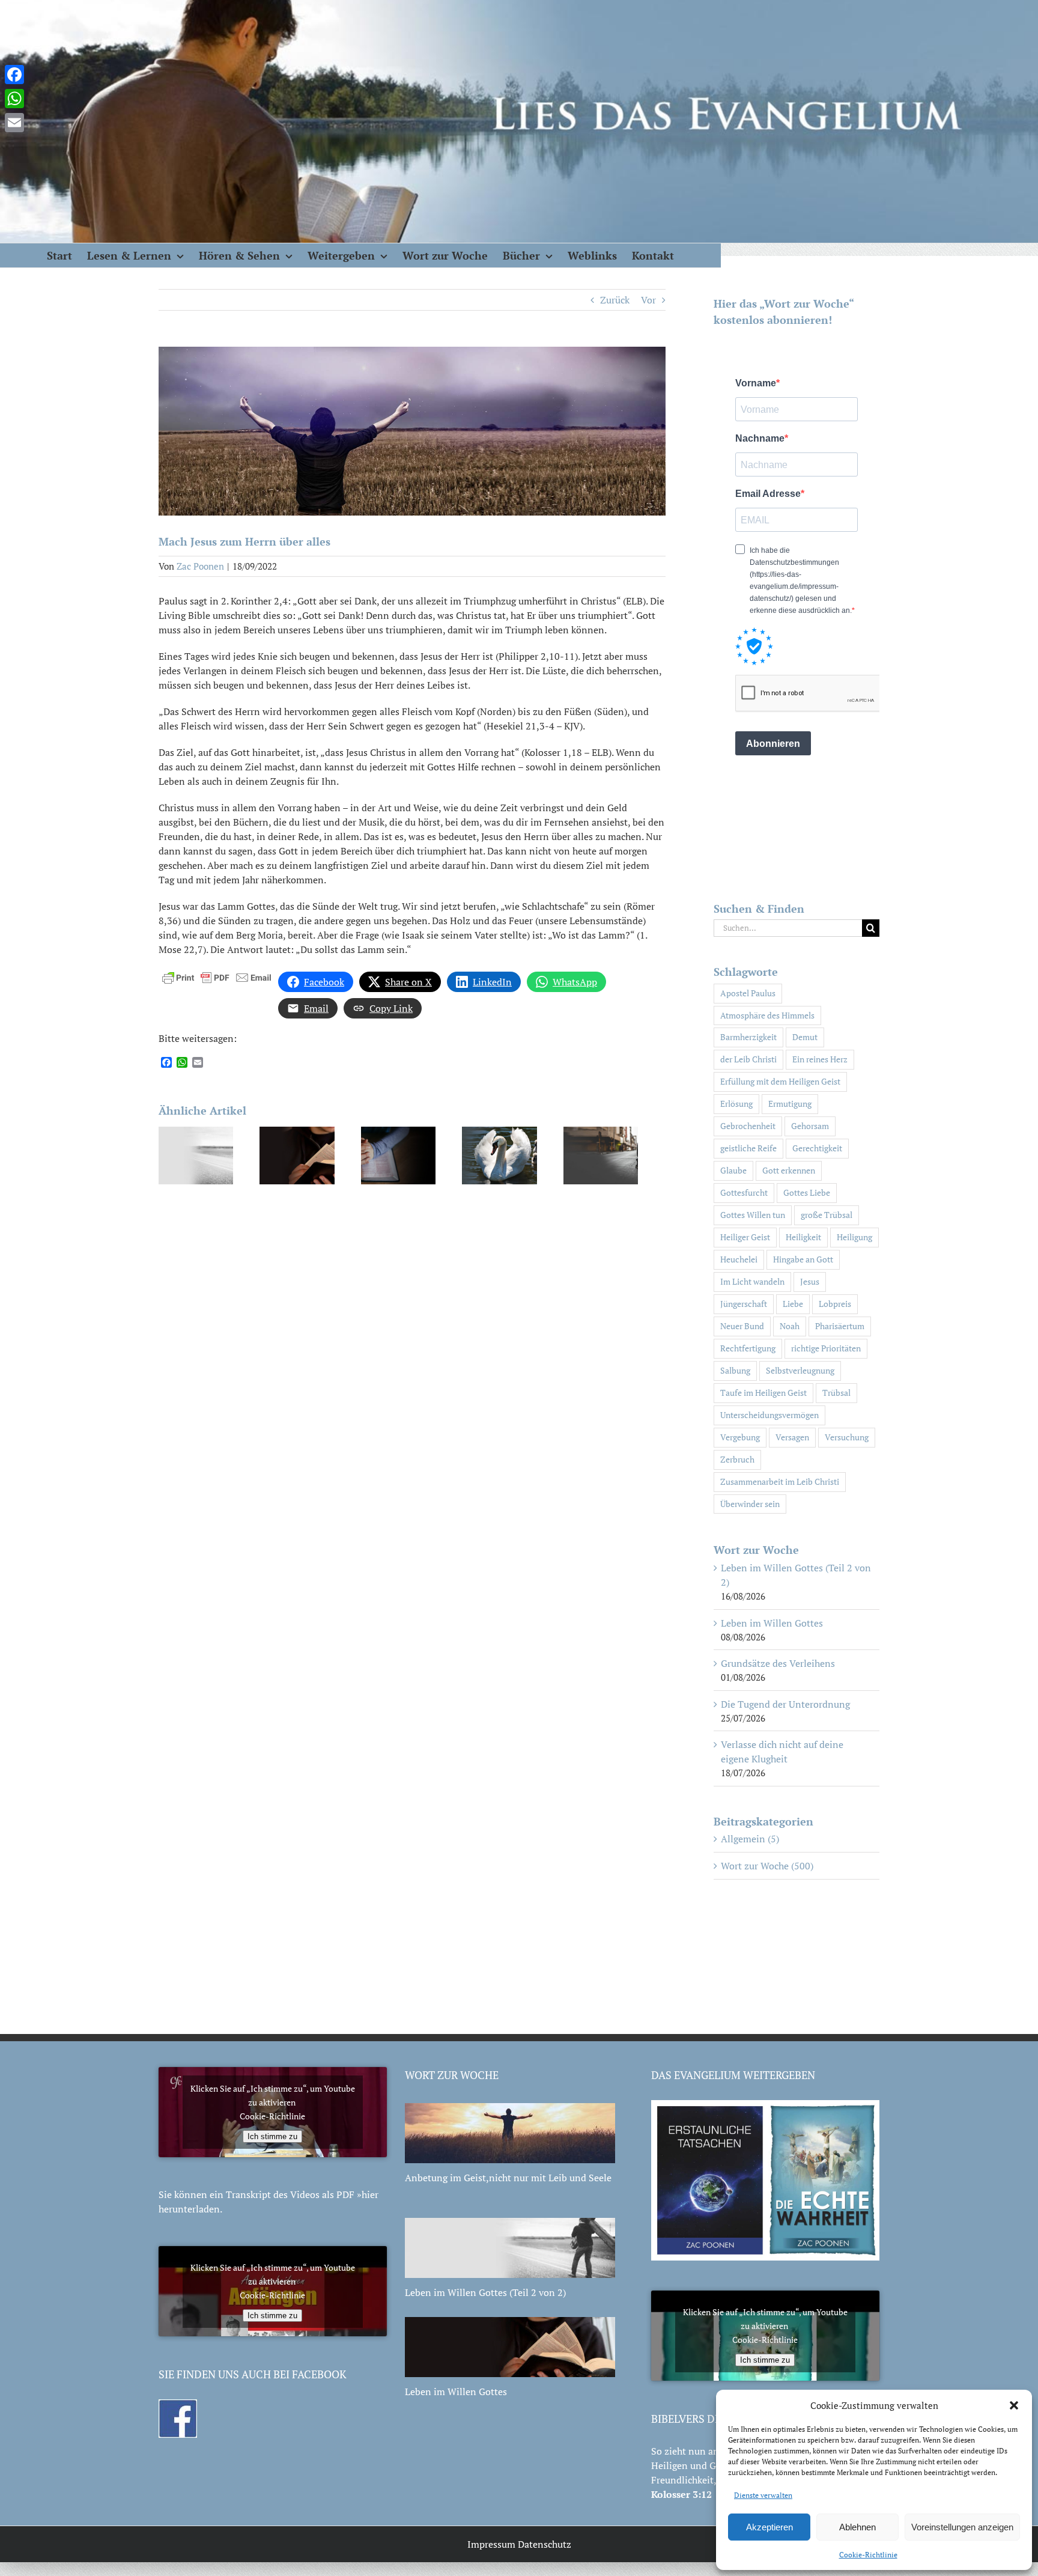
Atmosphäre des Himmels (767, 1015)
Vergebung (740, 1437)
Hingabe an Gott (803, 1259)
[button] (1014, 2405)
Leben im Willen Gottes (772, 1623)
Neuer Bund (742, 1326)
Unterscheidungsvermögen (769, 1415)
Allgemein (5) (750, 1839)
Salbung (735, 1370)
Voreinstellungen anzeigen (962, 2527)
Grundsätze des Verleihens (778, 1663)
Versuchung (847, 1437)
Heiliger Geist (745, 1237)
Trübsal (836, 1393)
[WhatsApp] (14, 99)
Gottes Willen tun (753, 1215)
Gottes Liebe (807, 1192)
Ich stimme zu (272, 2136)
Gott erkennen (789, 1170)
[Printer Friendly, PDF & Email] (217, 976)
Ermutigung (790, 1104)
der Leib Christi (748, 1059)
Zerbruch (737, 1459)
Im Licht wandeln (752, 1281)
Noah (790, 1326)
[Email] (14, 123)
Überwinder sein (750, 1504)
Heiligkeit (803, 1237)
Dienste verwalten (763, 2495)
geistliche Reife (748, 1148)
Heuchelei (739, 1259)
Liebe (793, 1304)
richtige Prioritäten (826, 1348)
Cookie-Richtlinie (868, 2555)
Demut (805, 1037)
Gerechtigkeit (817, 1148)
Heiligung (854, 1237)
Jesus (810, 1281)
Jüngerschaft (744, 1304)
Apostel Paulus (748, 993)
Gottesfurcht (744, 1192)
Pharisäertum (840, 1326)
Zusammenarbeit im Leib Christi (780, 1481)
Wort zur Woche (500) (767, 1866)
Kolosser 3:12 (681, 2494)
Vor (648, 300)
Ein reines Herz (820, 1059)
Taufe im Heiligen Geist (763, 1393)
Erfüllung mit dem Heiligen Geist (780, 1081)
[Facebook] (14, 75)
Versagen (792, 1437)
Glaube (733, 1170)
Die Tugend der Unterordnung (785, 1704)
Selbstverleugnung (800, 1370)
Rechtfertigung (748, 1348)
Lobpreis (835, 1304)
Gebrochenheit (748, 1126)
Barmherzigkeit (748, 1037)
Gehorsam (810, 1126)
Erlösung (736, 1104)
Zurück (615, 300)
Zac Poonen (200, 566)
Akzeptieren (769, 2527)
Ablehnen (857, 2527)
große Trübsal (827, 1215)
